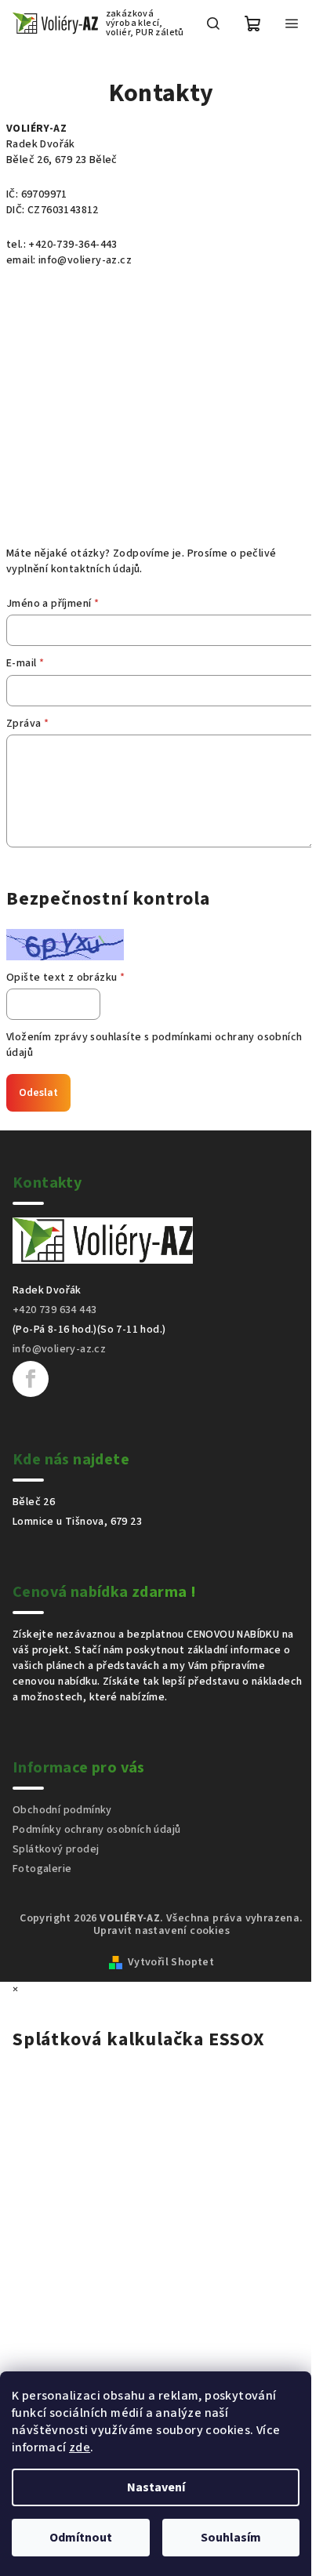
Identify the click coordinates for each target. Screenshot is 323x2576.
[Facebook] (31, 1379)
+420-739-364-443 (73, 245)
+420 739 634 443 (54, 1310)
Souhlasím (231, 2538)
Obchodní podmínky (62, 1810)
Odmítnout (81, 2538)
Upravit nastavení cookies (161, 1931)
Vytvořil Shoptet (171, 1962)
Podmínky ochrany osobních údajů (96, 1830)
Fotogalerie (42, 1869)
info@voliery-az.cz (85, 260)
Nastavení (156, 2487)
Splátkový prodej (56, 1849)
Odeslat (38, 1093)
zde (80, 2447)
